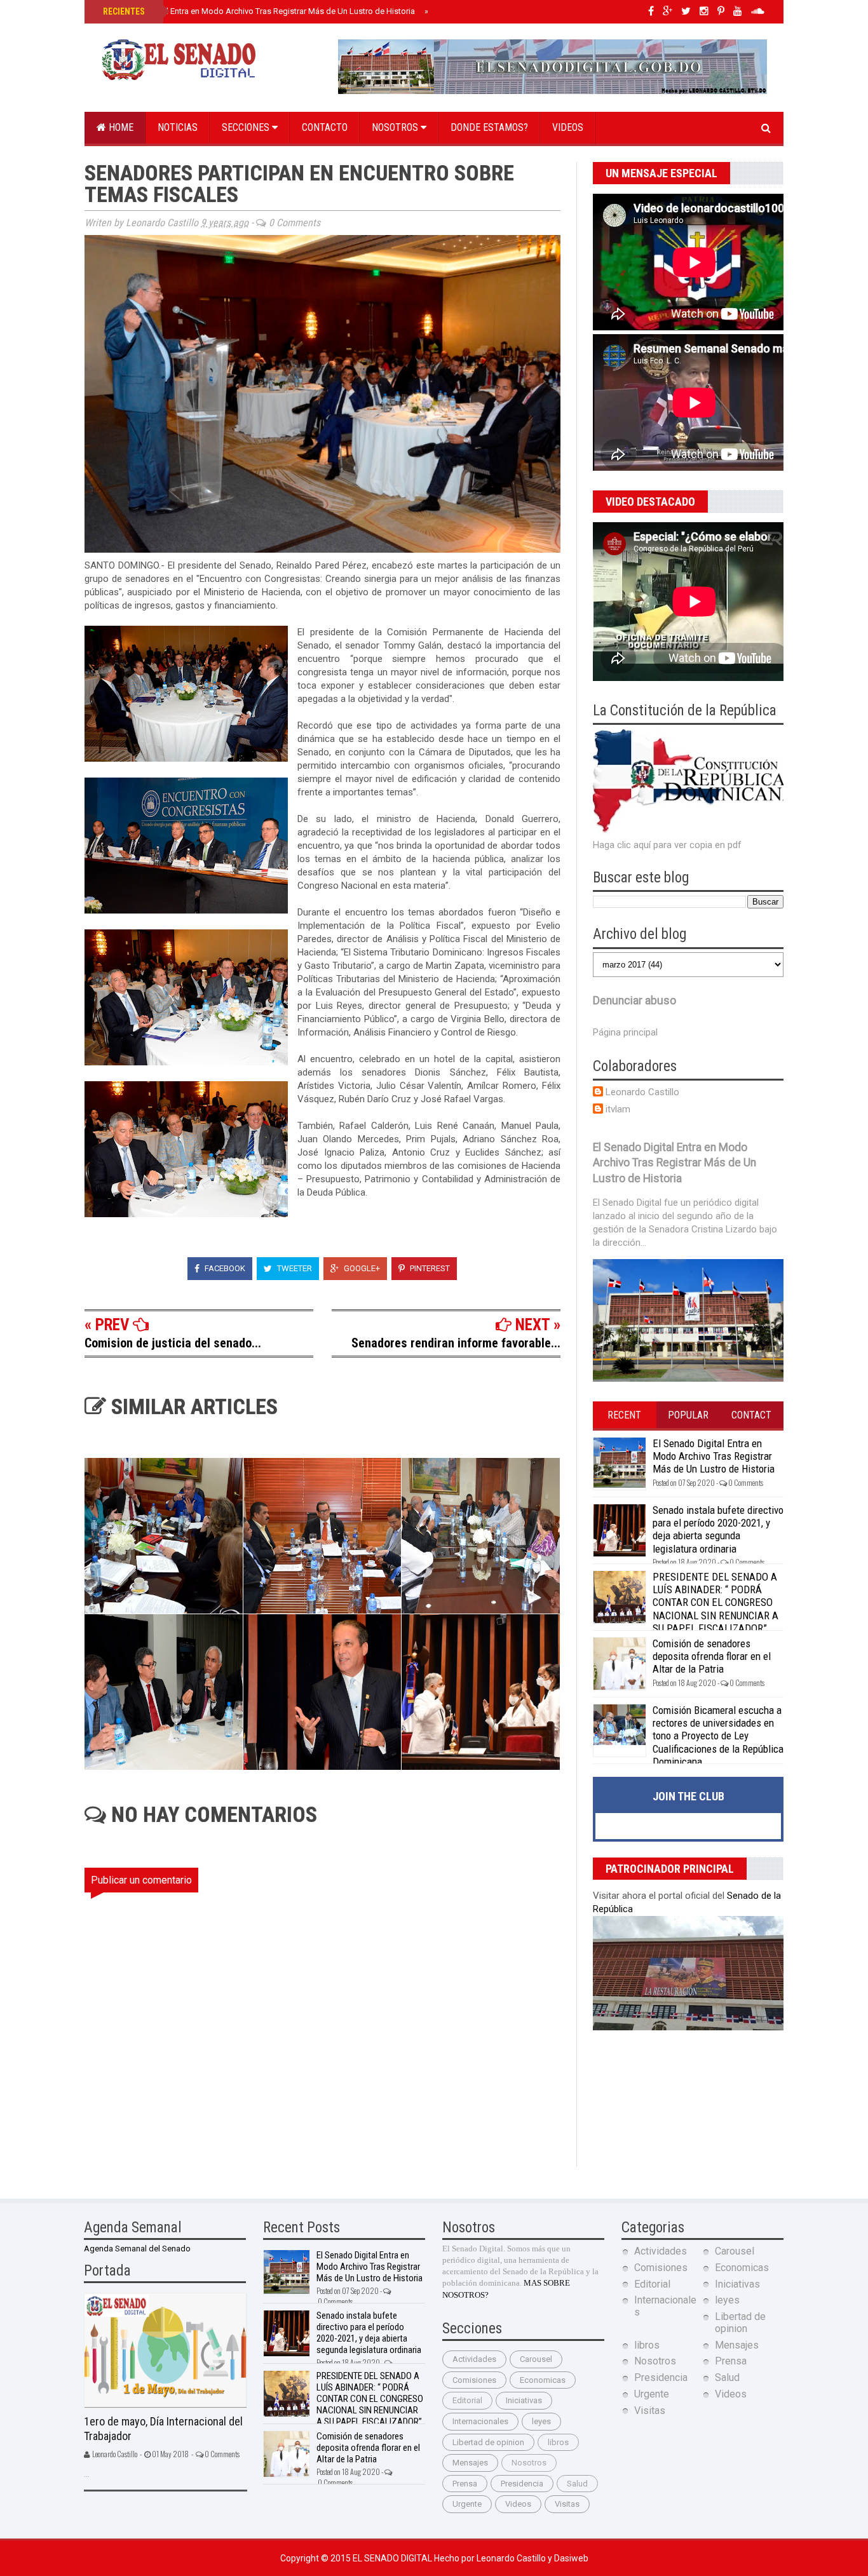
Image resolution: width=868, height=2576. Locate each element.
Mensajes (470, 2463)
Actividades (474, 2359)
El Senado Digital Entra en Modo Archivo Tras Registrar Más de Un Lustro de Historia (258, 11)
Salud (577, 2484)
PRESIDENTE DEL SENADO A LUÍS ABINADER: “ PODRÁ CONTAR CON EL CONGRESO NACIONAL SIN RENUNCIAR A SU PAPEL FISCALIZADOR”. (715, 1603)
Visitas (567, 2504)
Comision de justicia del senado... (173, 1343)
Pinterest (429, 1268)
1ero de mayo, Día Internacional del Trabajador (163, 2429)
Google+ (361, 1268)
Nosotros (396, 127)
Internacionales (480, 2421)
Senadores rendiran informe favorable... (456, 1343)
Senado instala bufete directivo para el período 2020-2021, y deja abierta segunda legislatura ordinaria (718, 1529)
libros (558, 2442)
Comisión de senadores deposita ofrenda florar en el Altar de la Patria (712, 1656)
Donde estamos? (489, 127)
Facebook (224, 1268)
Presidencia (522, 2484)
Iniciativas (524, 2400)
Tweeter (294, 1268)
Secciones (247, 127)
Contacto (325, 127)
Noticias (178, 127)
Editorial (467, 2400)
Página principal (625, 1032)
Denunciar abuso (634, 1001)
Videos (568, 127)
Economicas (543, 2380)
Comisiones (474, 2380)
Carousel (536, 2359)
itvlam (618, 1109)
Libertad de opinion (488, 2442)
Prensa (465, 2484)
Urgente (467, 2504)
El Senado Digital (393, 2558)
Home (120, 127)
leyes (541, 2421)
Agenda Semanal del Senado (137, 2249)
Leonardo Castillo (642, 1092)
